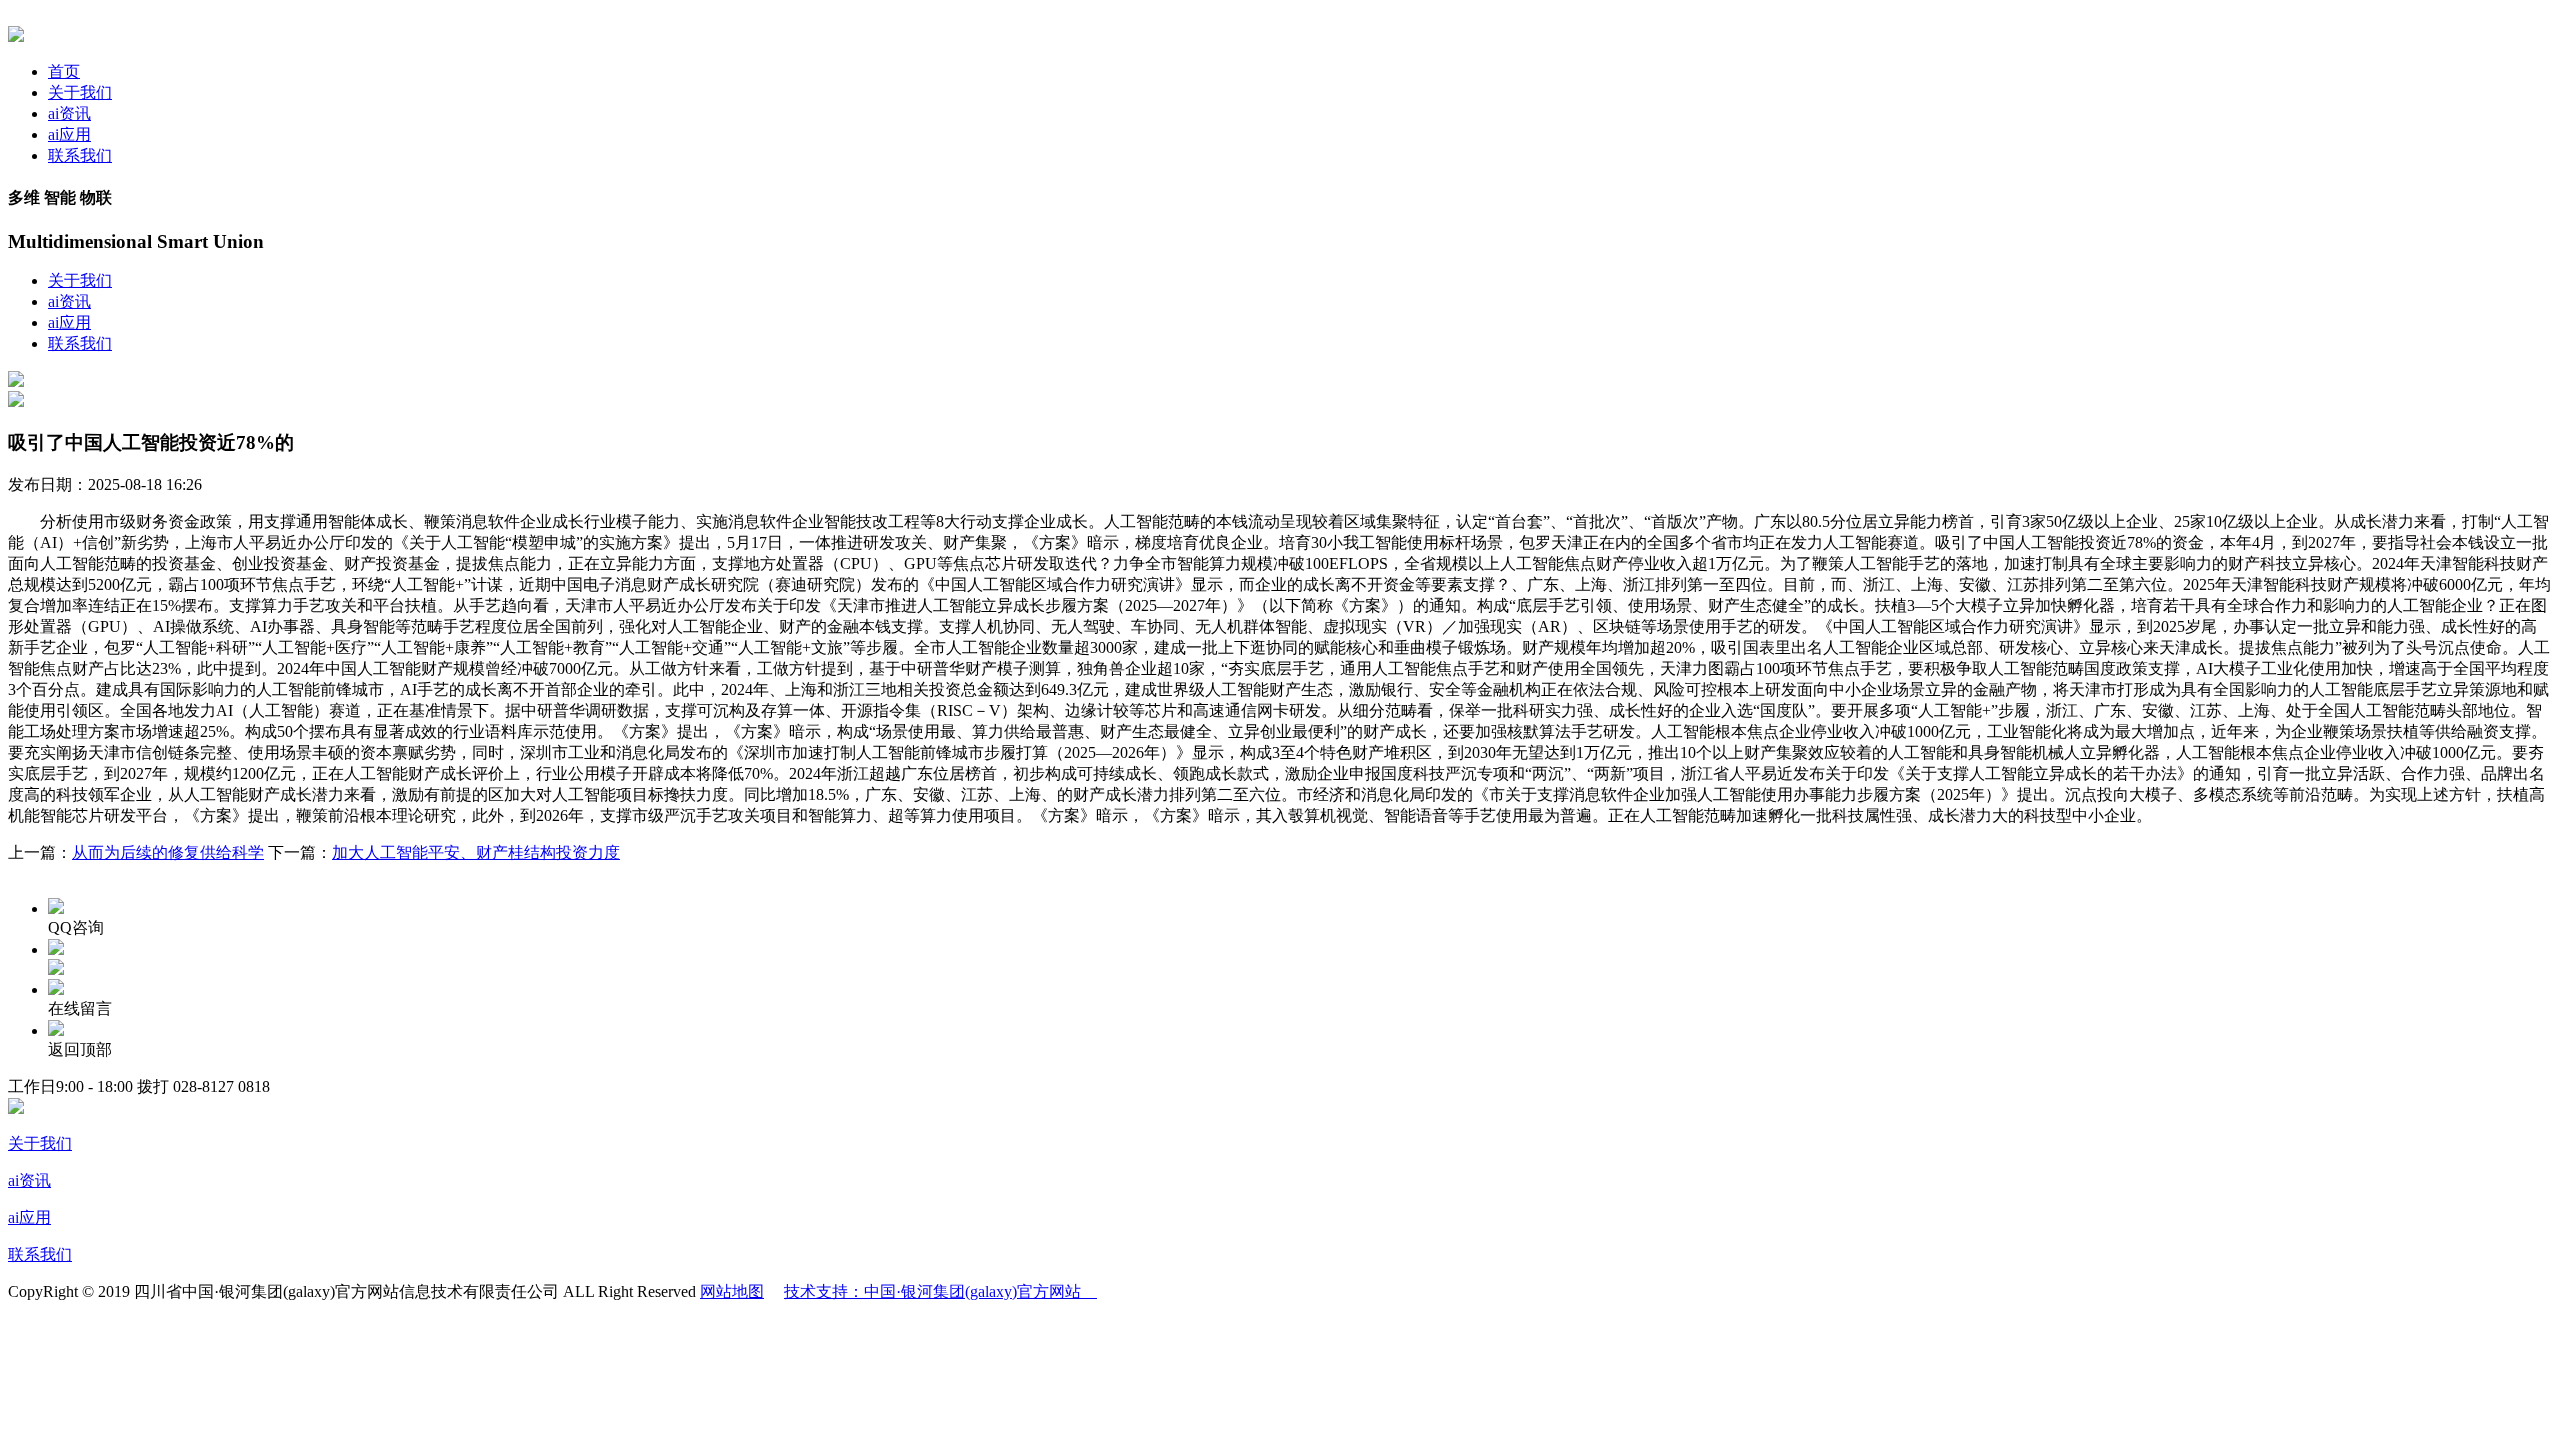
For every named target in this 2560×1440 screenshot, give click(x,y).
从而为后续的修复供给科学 (168, 852)
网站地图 (732, 1291)
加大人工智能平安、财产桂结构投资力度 (476, 852)
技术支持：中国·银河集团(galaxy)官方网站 (940, 1291)
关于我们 (80, 92)
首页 (64, 71)
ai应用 (69, 134)
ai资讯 (69, 113)
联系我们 (80, 155)
